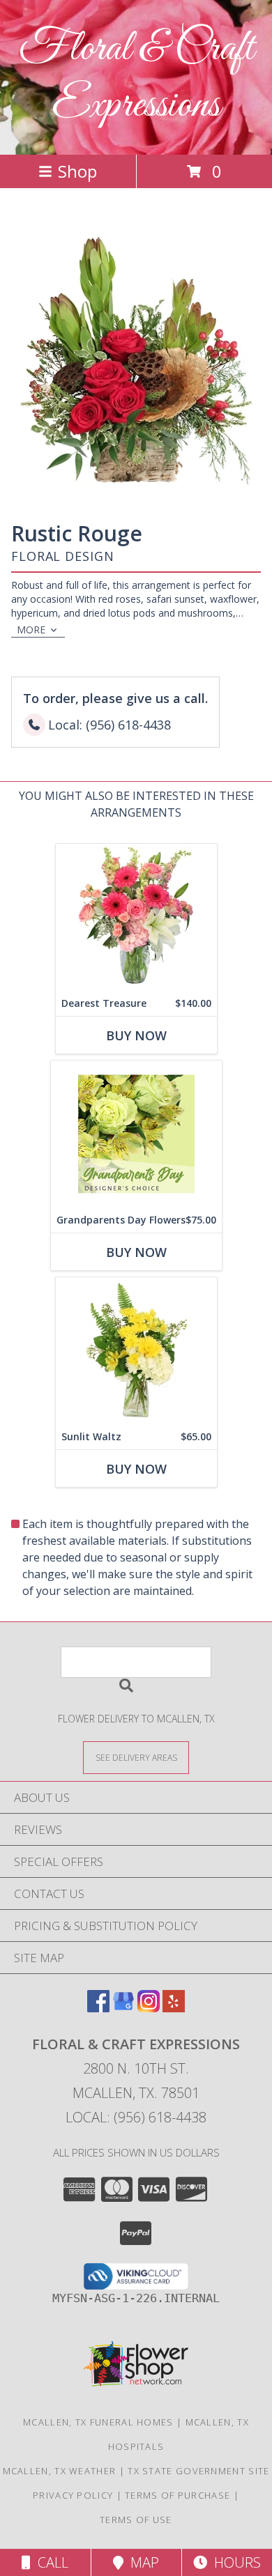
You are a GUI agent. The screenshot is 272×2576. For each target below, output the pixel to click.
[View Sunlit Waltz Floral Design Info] (136, 1351)
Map (141, 2562)
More (31, 630)
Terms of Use (136, 2520)
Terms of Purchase (177, 2495)
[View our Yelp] (174, 2008)
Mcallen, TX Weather (60, 2471)
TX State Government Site (198, 2471)
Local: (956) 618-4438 (136, 2117)
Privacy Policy (73, 2495)
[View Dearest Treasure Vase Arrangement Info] (136, 917)
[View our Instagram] (149, 2008)
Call (50, 2562)
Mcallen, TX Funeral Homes (98, 2422)
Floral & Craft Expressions (136, 77)
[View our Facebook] (98, 2008)
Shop (77, 171)
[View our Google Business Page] (123, 2008)
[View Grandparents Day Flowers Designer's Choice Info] (136, 1134)
